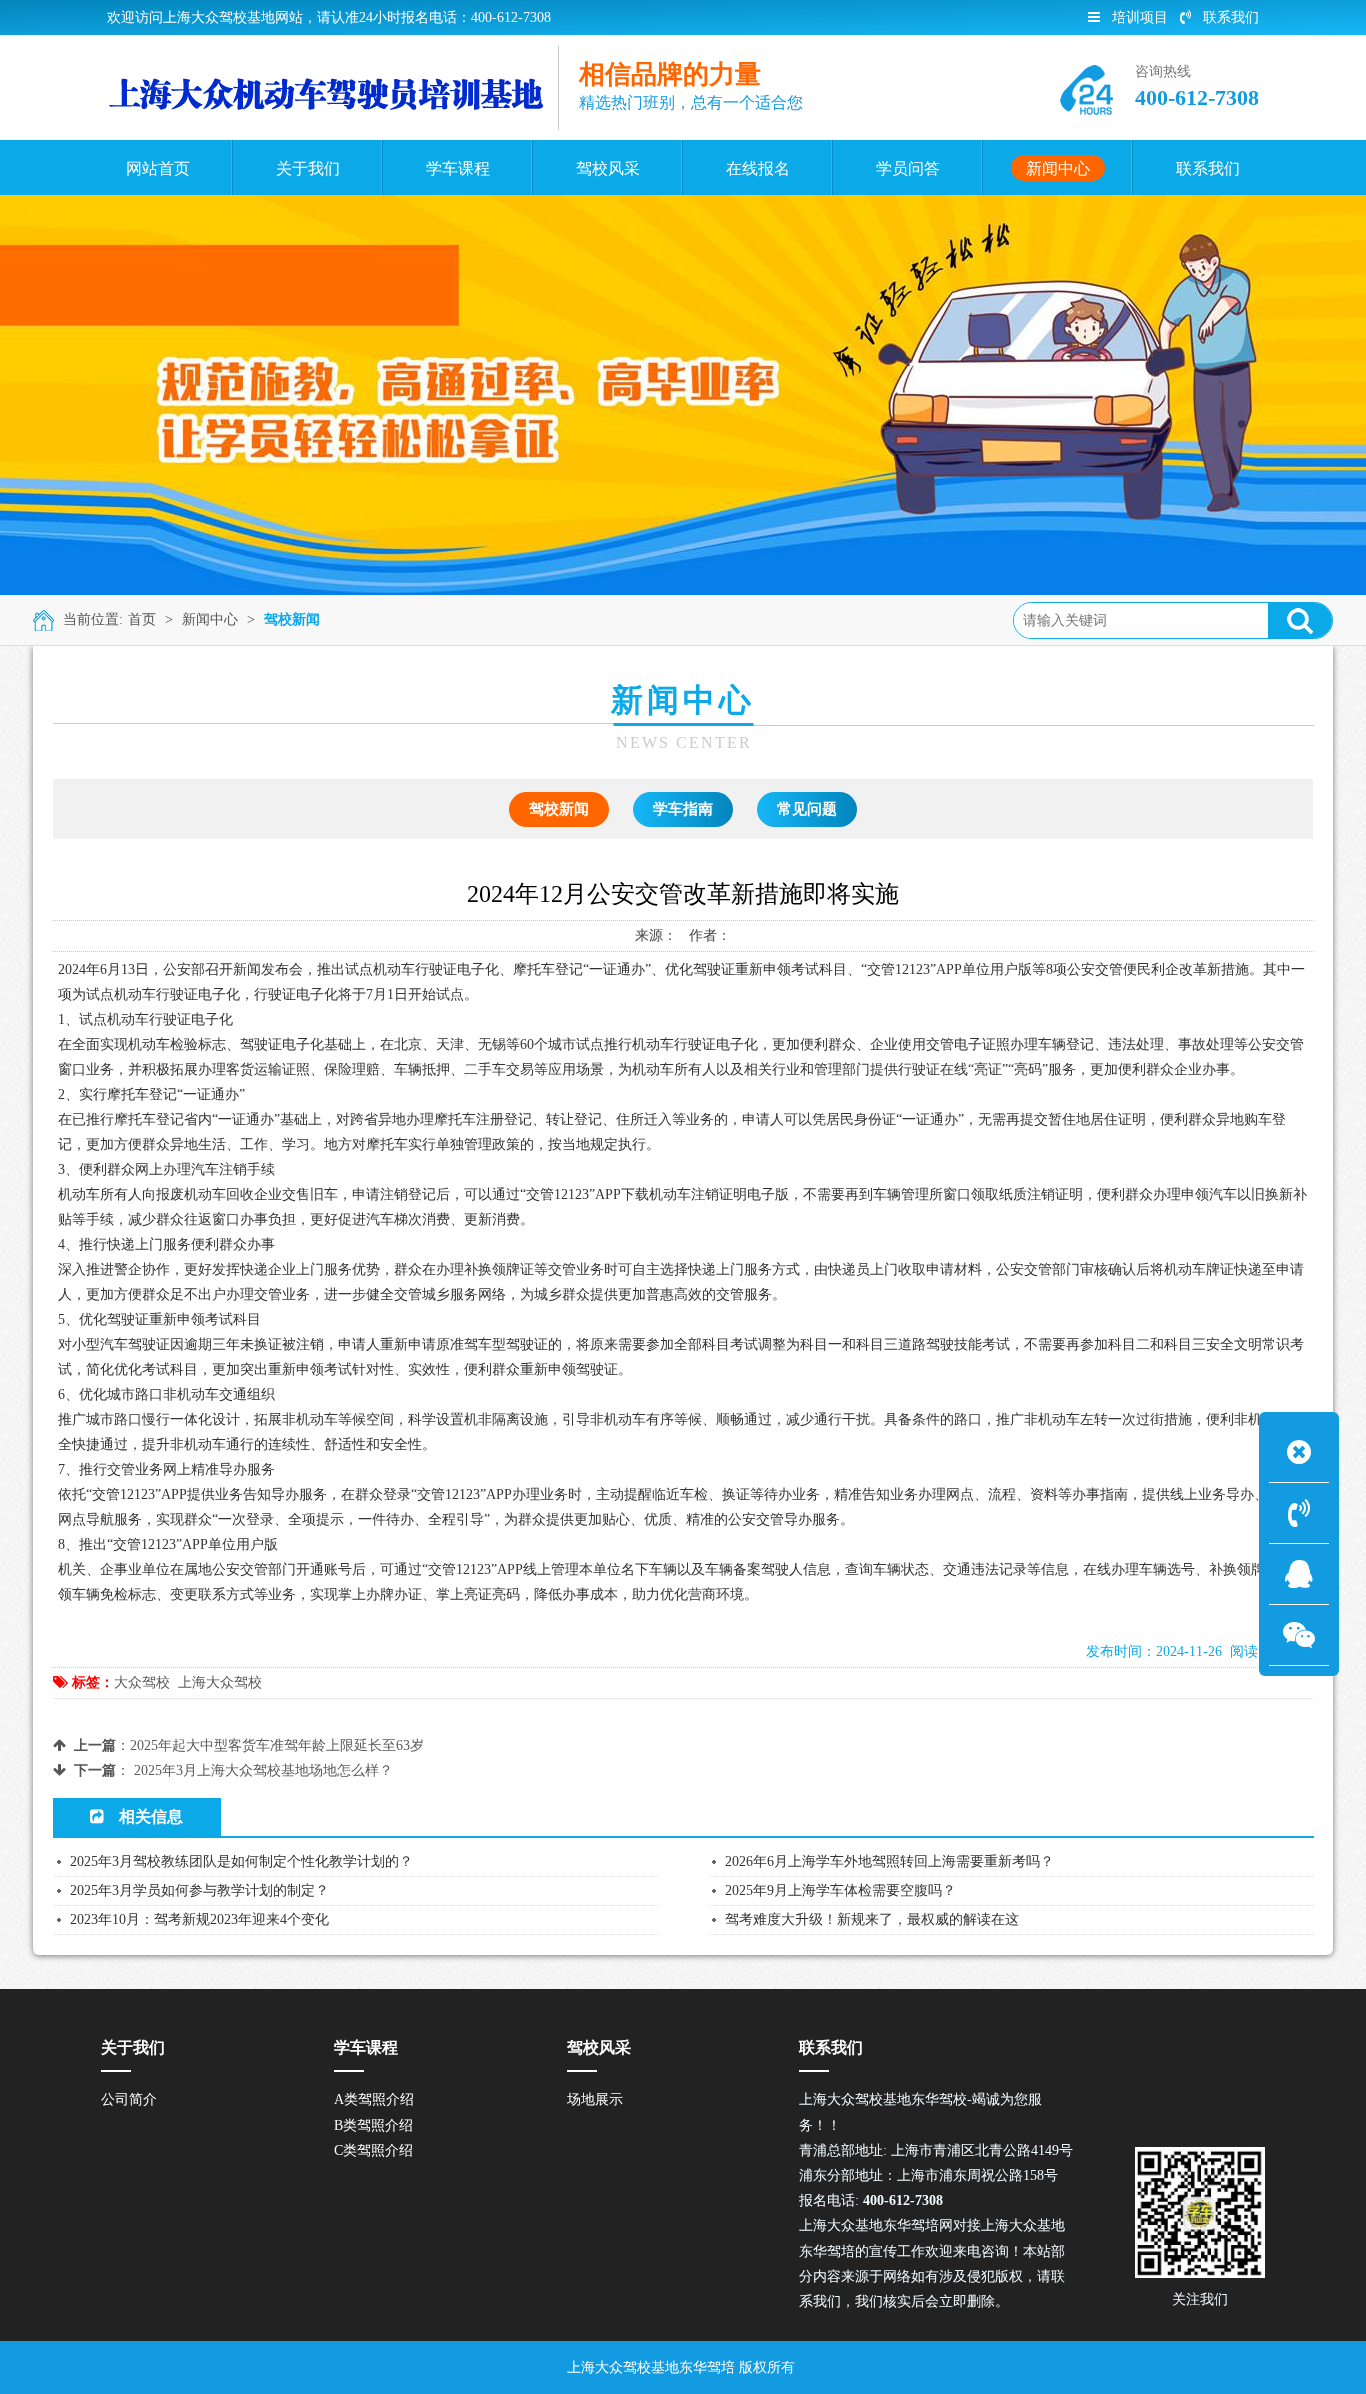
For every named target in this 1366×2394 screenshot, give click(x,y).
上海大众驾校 (220, 1682)
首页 (142, 619)
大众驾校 (142, 1682)
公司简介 (129, 2099)
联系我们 (1231, 17)
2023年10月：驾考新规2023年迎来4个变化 (199, 1919)
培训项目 (1140, 17)
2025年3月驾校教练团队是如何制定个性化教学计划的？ (241, 1861)
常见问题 (807, 809)
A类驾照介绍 (374, 2099)
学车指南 (683, 809)
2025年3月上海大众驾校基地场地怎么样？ (263, 1770)
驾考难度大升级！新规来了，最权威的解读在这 (872, 1919)
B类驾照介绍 (373, 2125)
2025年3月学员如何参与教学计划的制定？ (199, 1890)
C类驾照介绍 (373, 2150)
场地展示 (595, 2099)
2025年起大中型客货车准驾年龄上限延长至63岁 (277, 1745)
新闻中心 (210, 619)
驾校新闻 (292, 619)
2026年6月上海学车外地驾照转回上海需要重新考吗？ (889, 1861)
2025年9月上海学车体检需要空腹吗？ (840, 1890)
